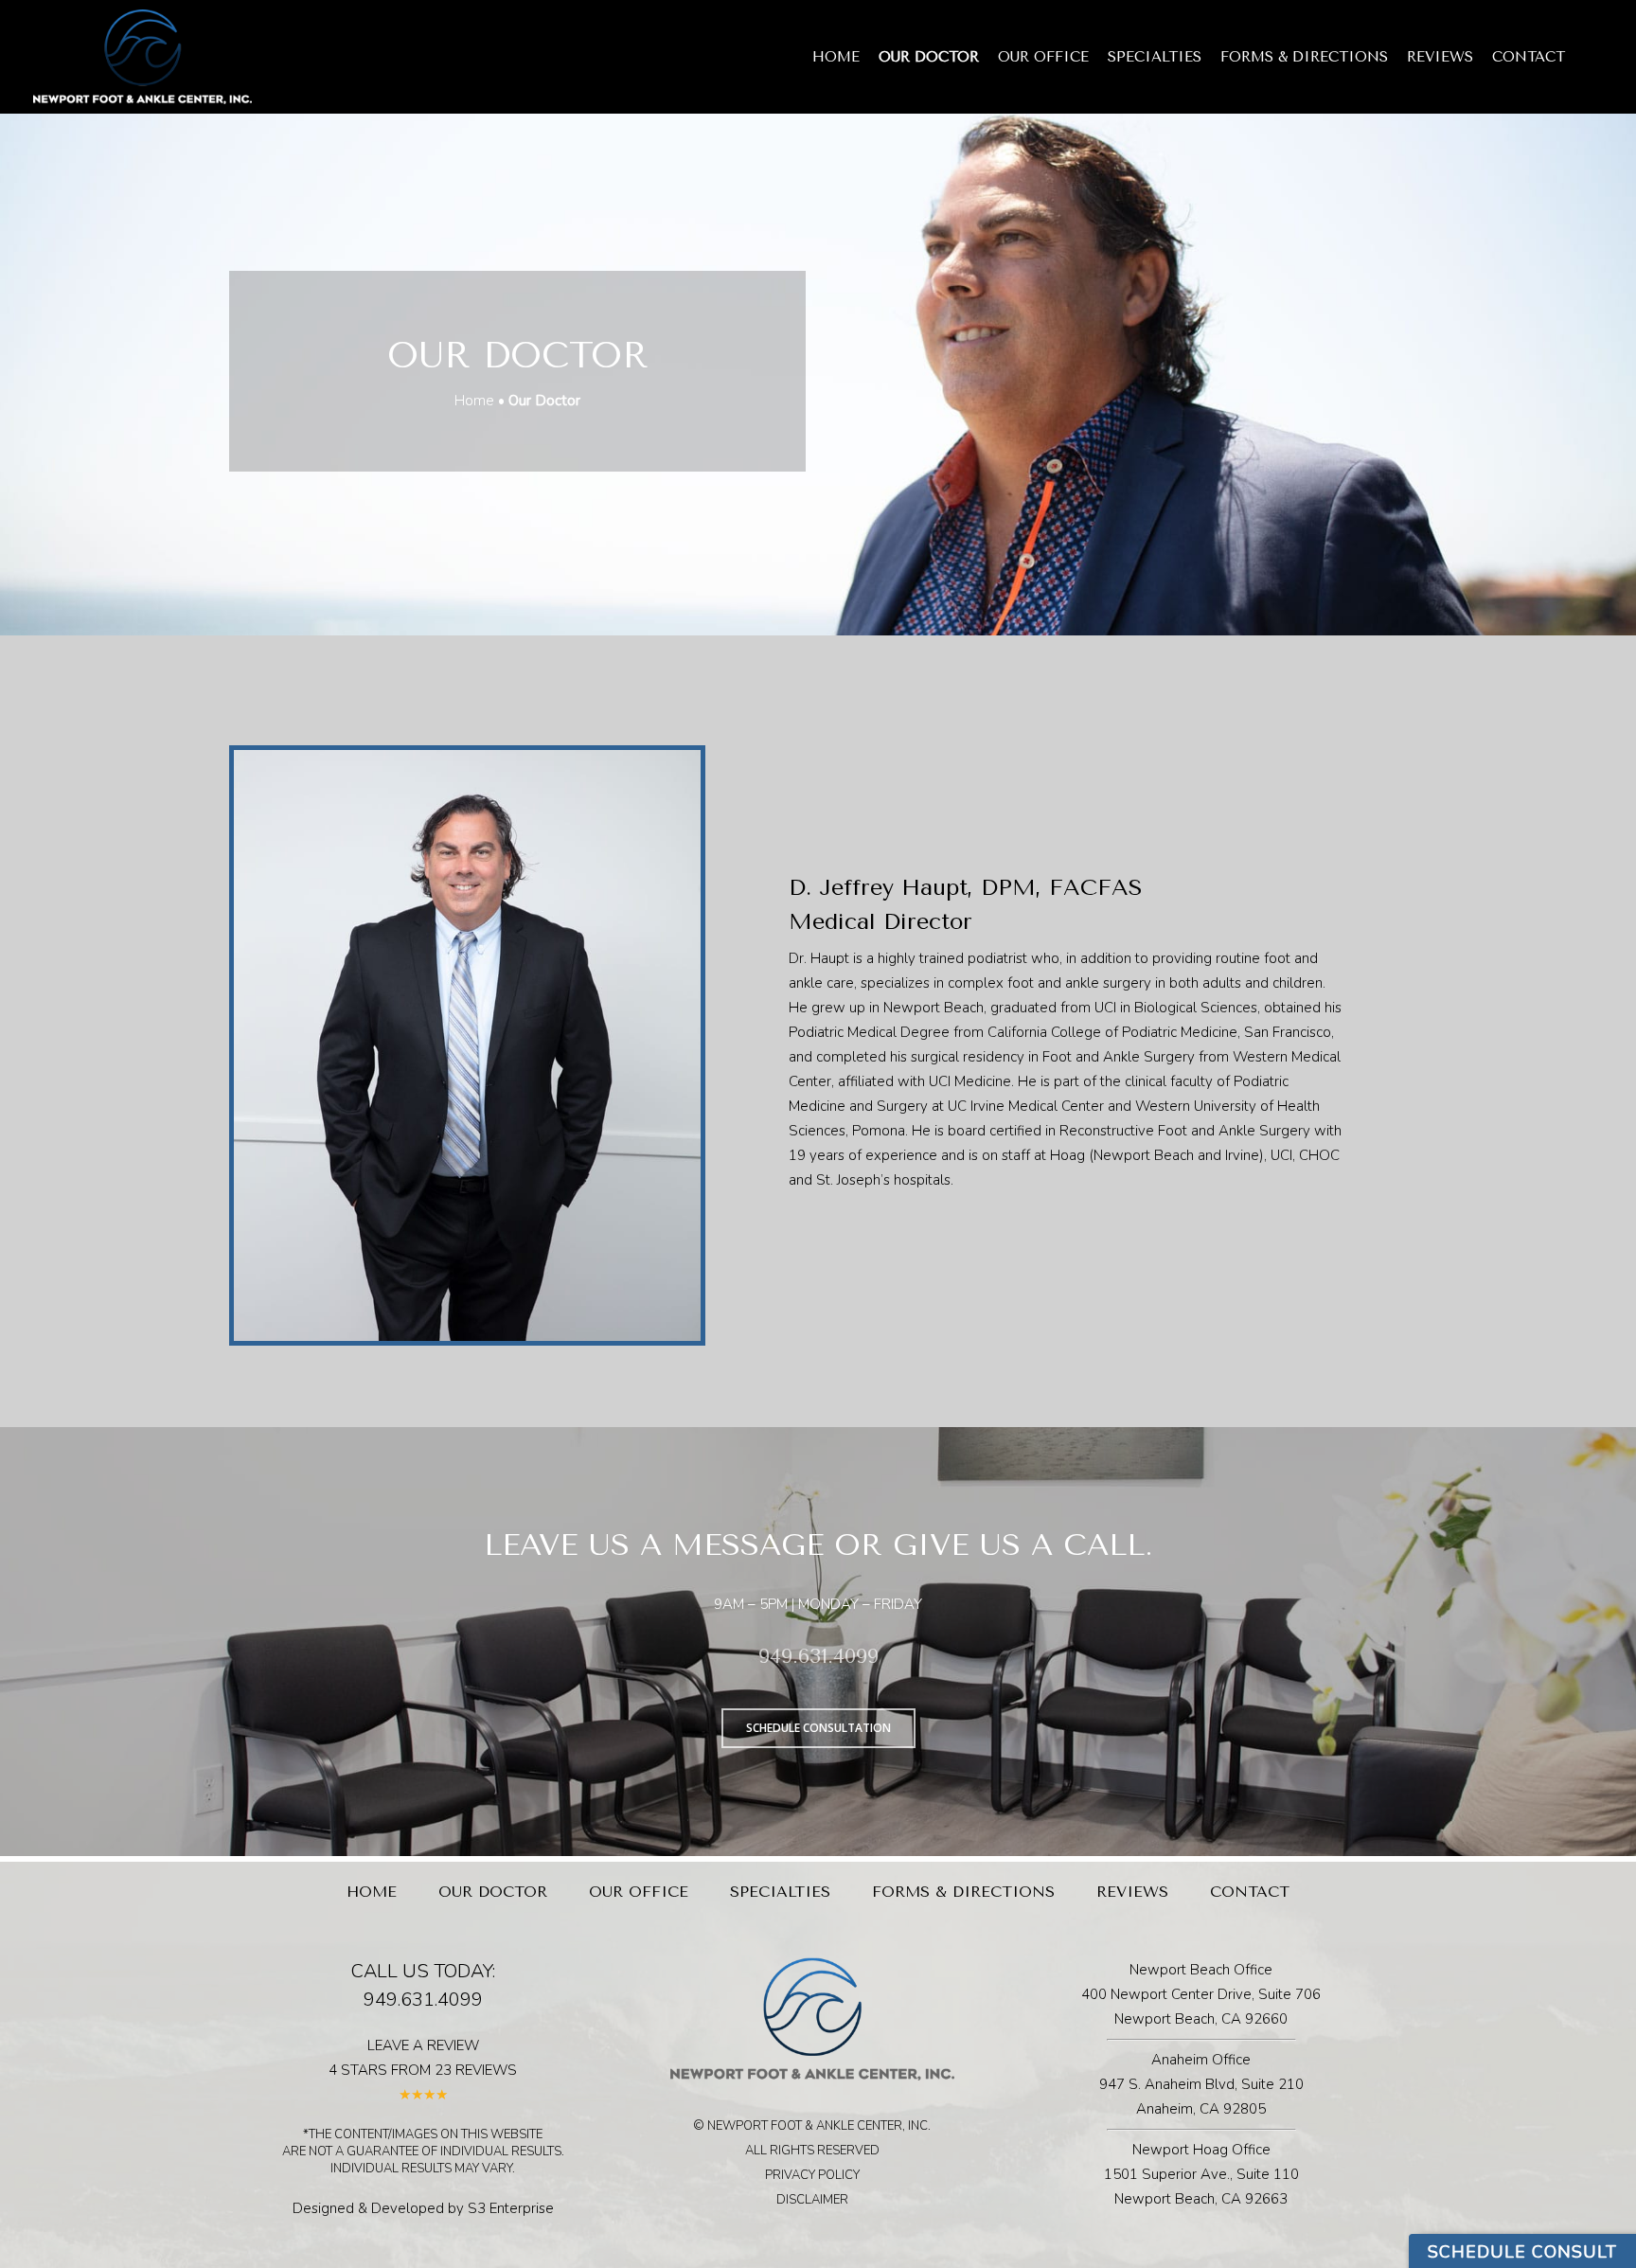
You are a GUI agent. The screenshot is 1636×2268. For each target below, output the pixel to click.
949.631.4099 (818, 1656)
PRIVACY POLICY (812, 2175)
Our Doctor (929, 57)
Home (836, 57)
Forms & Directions (1304, 57)
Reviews (1440, 57)
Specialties (1155, 57)
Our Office (1043, 57)
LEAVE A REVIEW (423, 2045)
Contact (1529, 57)
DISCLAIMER (812, 2200)
